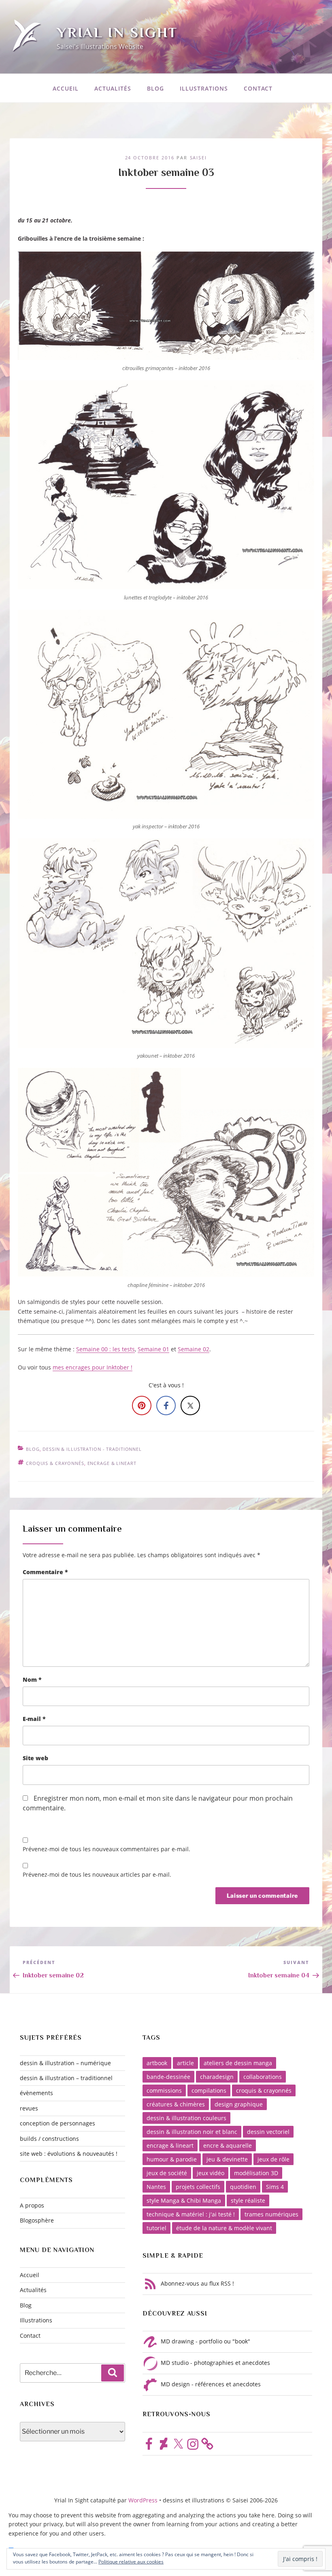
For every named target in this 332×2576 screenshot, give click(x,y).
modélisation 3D (256, 2173)
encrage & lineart (112, 1463)
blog (33, 1449)
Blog (155, 88)
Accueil (66, 88)
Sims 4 (275, 2187)
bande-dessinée (168, 2077)
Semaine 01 (153, 1349)
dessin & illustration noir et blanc (192, 2132)
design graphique (239, 2104)
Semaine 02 (194, 1349)
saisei (199, 158)
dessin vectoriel (268, 2132)
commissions (164, 2090)
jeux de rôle (273, 2159)
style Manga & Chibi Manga (184, 2200)
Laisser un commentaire (72, 1529)
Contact (258, 88)
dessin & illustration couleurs (186, 2118)
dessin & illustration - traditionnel (92, 1449)
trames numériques (271, 2214)
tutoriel (156, 2228)
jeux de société (167, 2173)
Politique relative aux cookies (131, 2562)
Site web (35, 1758)
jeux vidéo (211, 2173)
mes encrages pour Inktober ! (93, 1367)
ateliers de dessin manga (238, 2063)
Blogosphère (37, 2220)
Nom (32, 1680)
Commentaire (45, 1572)
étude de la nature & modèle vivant (224, 2228)
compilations (209, 2090)
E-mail (34, 1719)
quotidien (243, 2187)
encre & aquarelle (228, 2145)
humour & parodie (172, 2159)
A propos (32, 2205)
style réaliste (248, 2200)
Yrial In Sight (117, 32)
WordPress (144, 2500)
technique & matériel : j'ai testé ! (191, 2214)
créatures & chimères (176, 2104)
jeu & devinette (227, 2159)
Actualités (113, 88)
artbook (157, 2063)
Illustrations (204, 88)
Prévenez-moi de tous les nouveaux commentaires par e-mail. (106, 1849)
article (185, 2063)
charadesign (217, 2077)
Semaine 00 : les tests (105, 1349)
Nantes (156, 2187)
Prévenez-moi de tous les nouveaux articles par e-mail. (97, 1874)
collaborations (263, 2077)
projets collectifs (198, 2187)
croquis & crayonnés (55, 1463)
